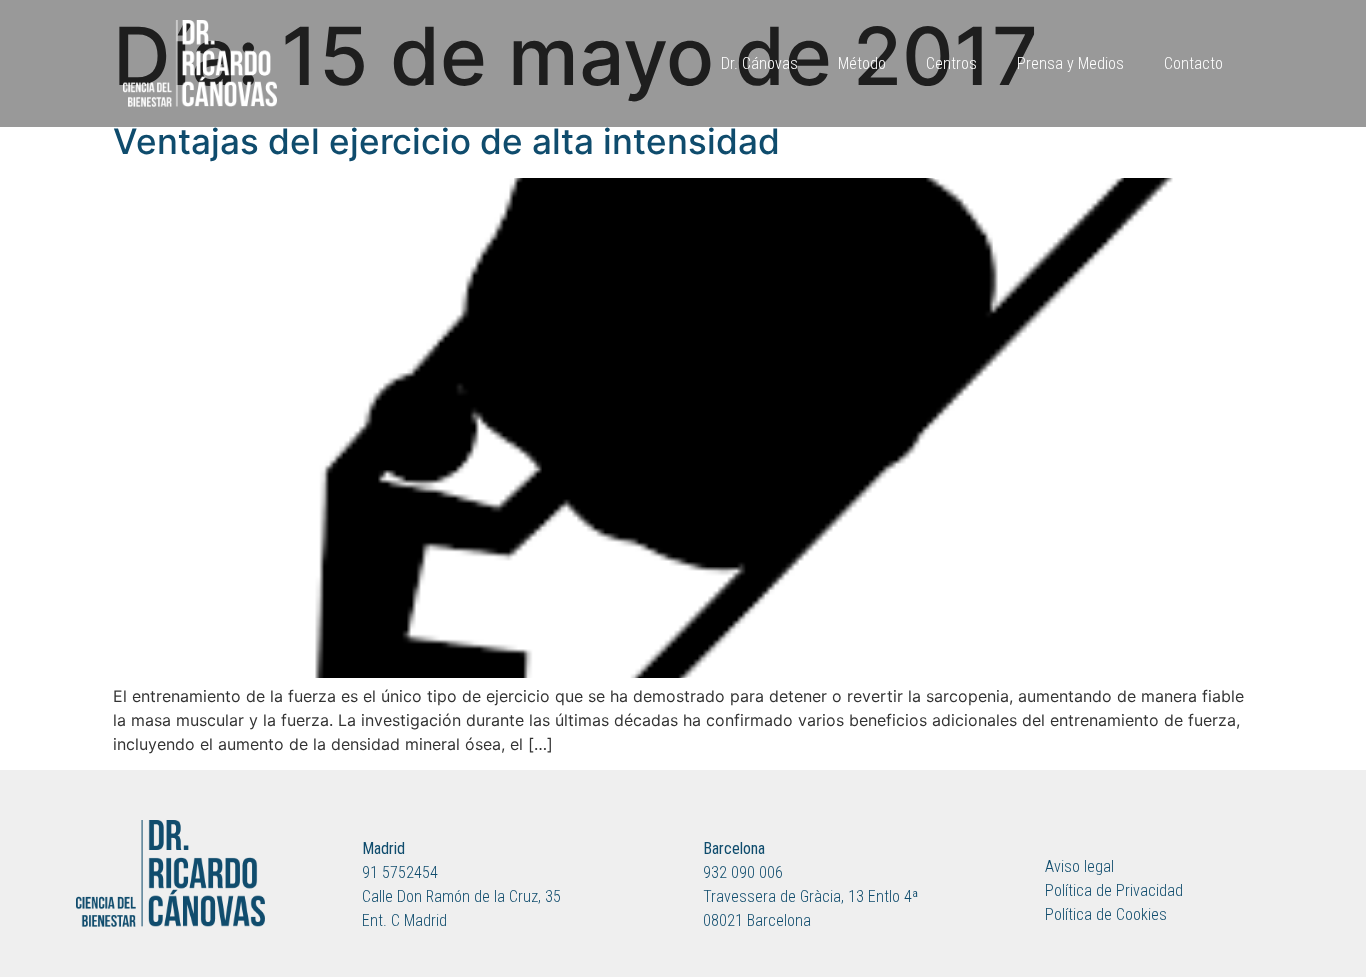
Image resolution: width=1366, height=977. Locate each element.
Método (862, 63)
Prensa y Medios (1070, 63)
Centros (951, 63)
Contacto (1193, 63)
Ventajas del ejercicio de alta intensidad (446, 141)
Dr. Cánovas (759, 63)
